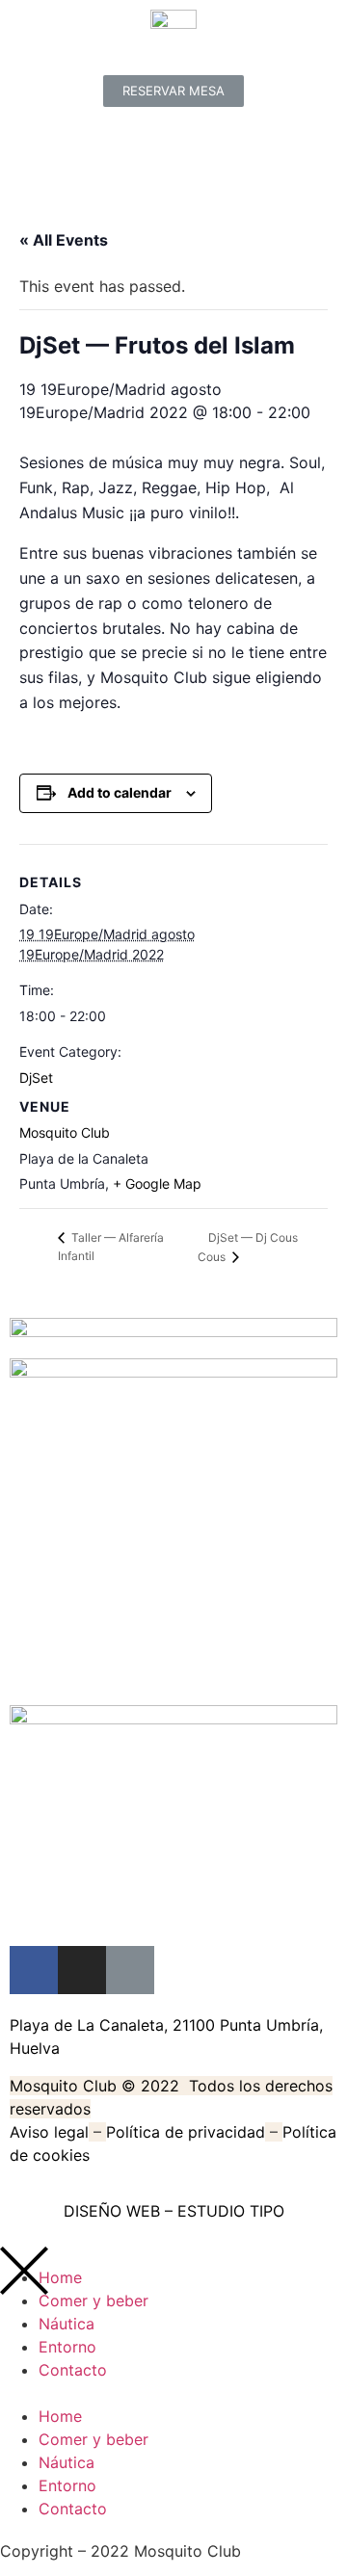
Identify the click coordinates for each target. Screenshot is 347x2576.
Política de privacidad (186, 2132)
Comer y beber (93, 2300)
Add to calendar (120, 792)
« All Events (64, 240)
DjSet (36, 1078)
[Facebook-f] (34, 1970)
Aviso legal (49, 2132)
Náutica (67, 2324)
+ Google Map (157, 1183)
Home (60, 2416)
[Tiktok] (130, 1970)
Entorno (67, 2347)
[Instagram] (82, 1970)
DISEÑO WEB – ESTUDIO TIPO (174, 2211)
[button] (173, 91)
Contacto (73, 2370)
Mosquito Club (65, 1132)
